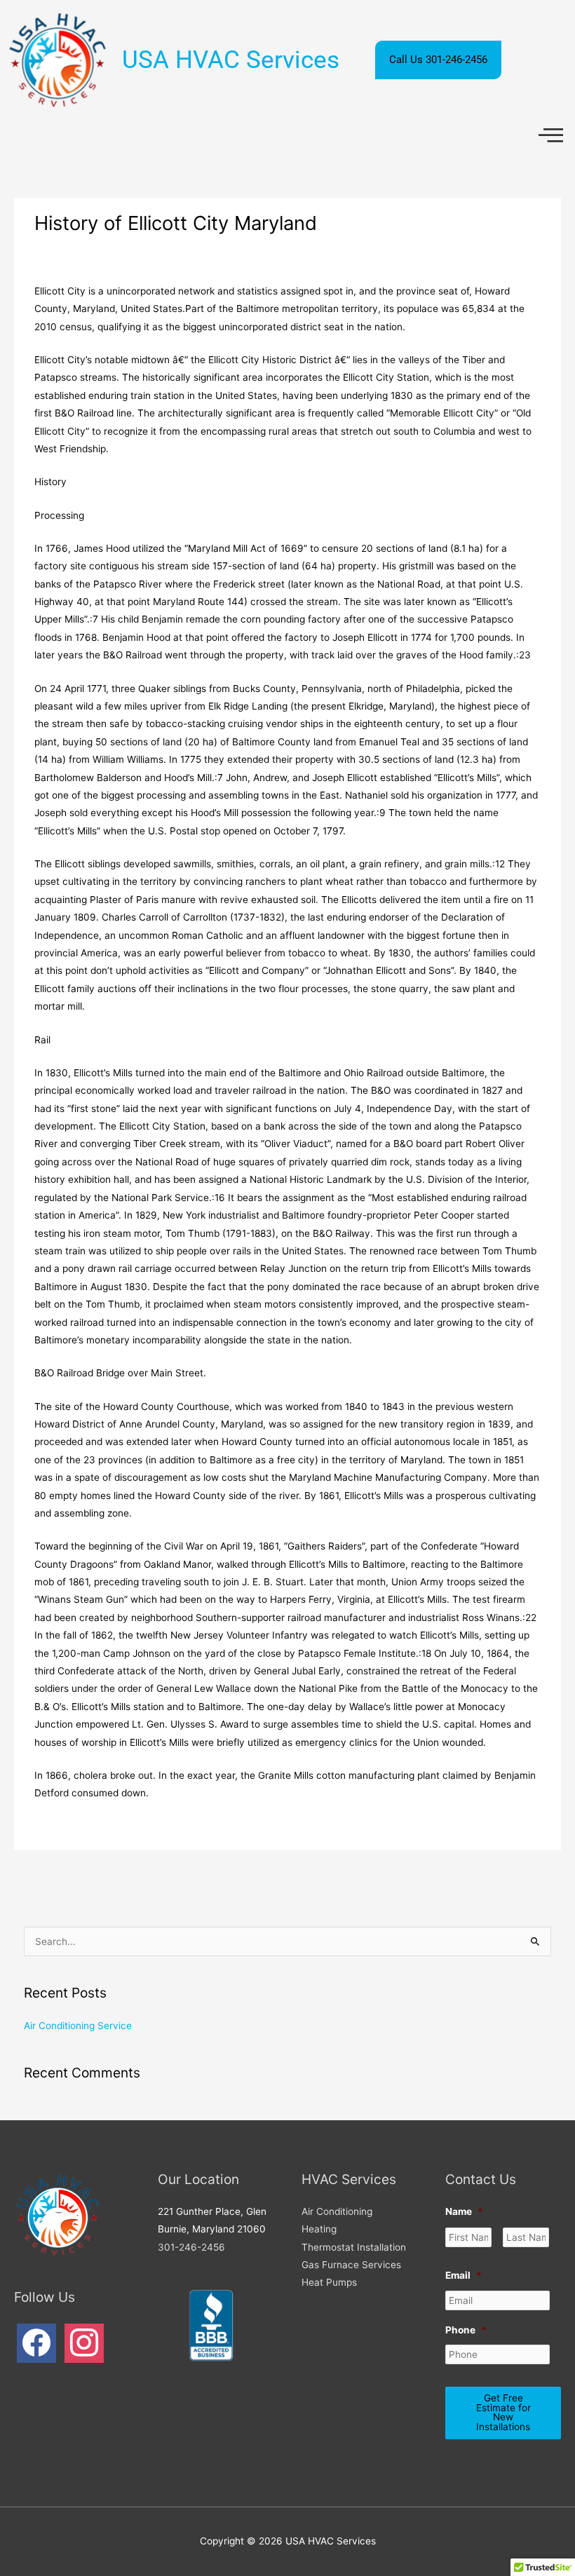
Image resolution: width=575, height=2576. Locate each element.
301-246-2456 (191, 2247)
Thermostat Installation (354, 2247)
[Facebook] (36, 2343)
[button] (551, 136)
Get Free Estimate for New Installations (503, 2412)
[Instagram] (84, 2343)
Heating (319, 2229)
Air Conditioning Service (78, 2026)
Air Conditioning (337, 2211)
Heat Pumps (329, 2282)
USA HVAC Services (231, 60)
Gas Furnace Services (351, 2265)
